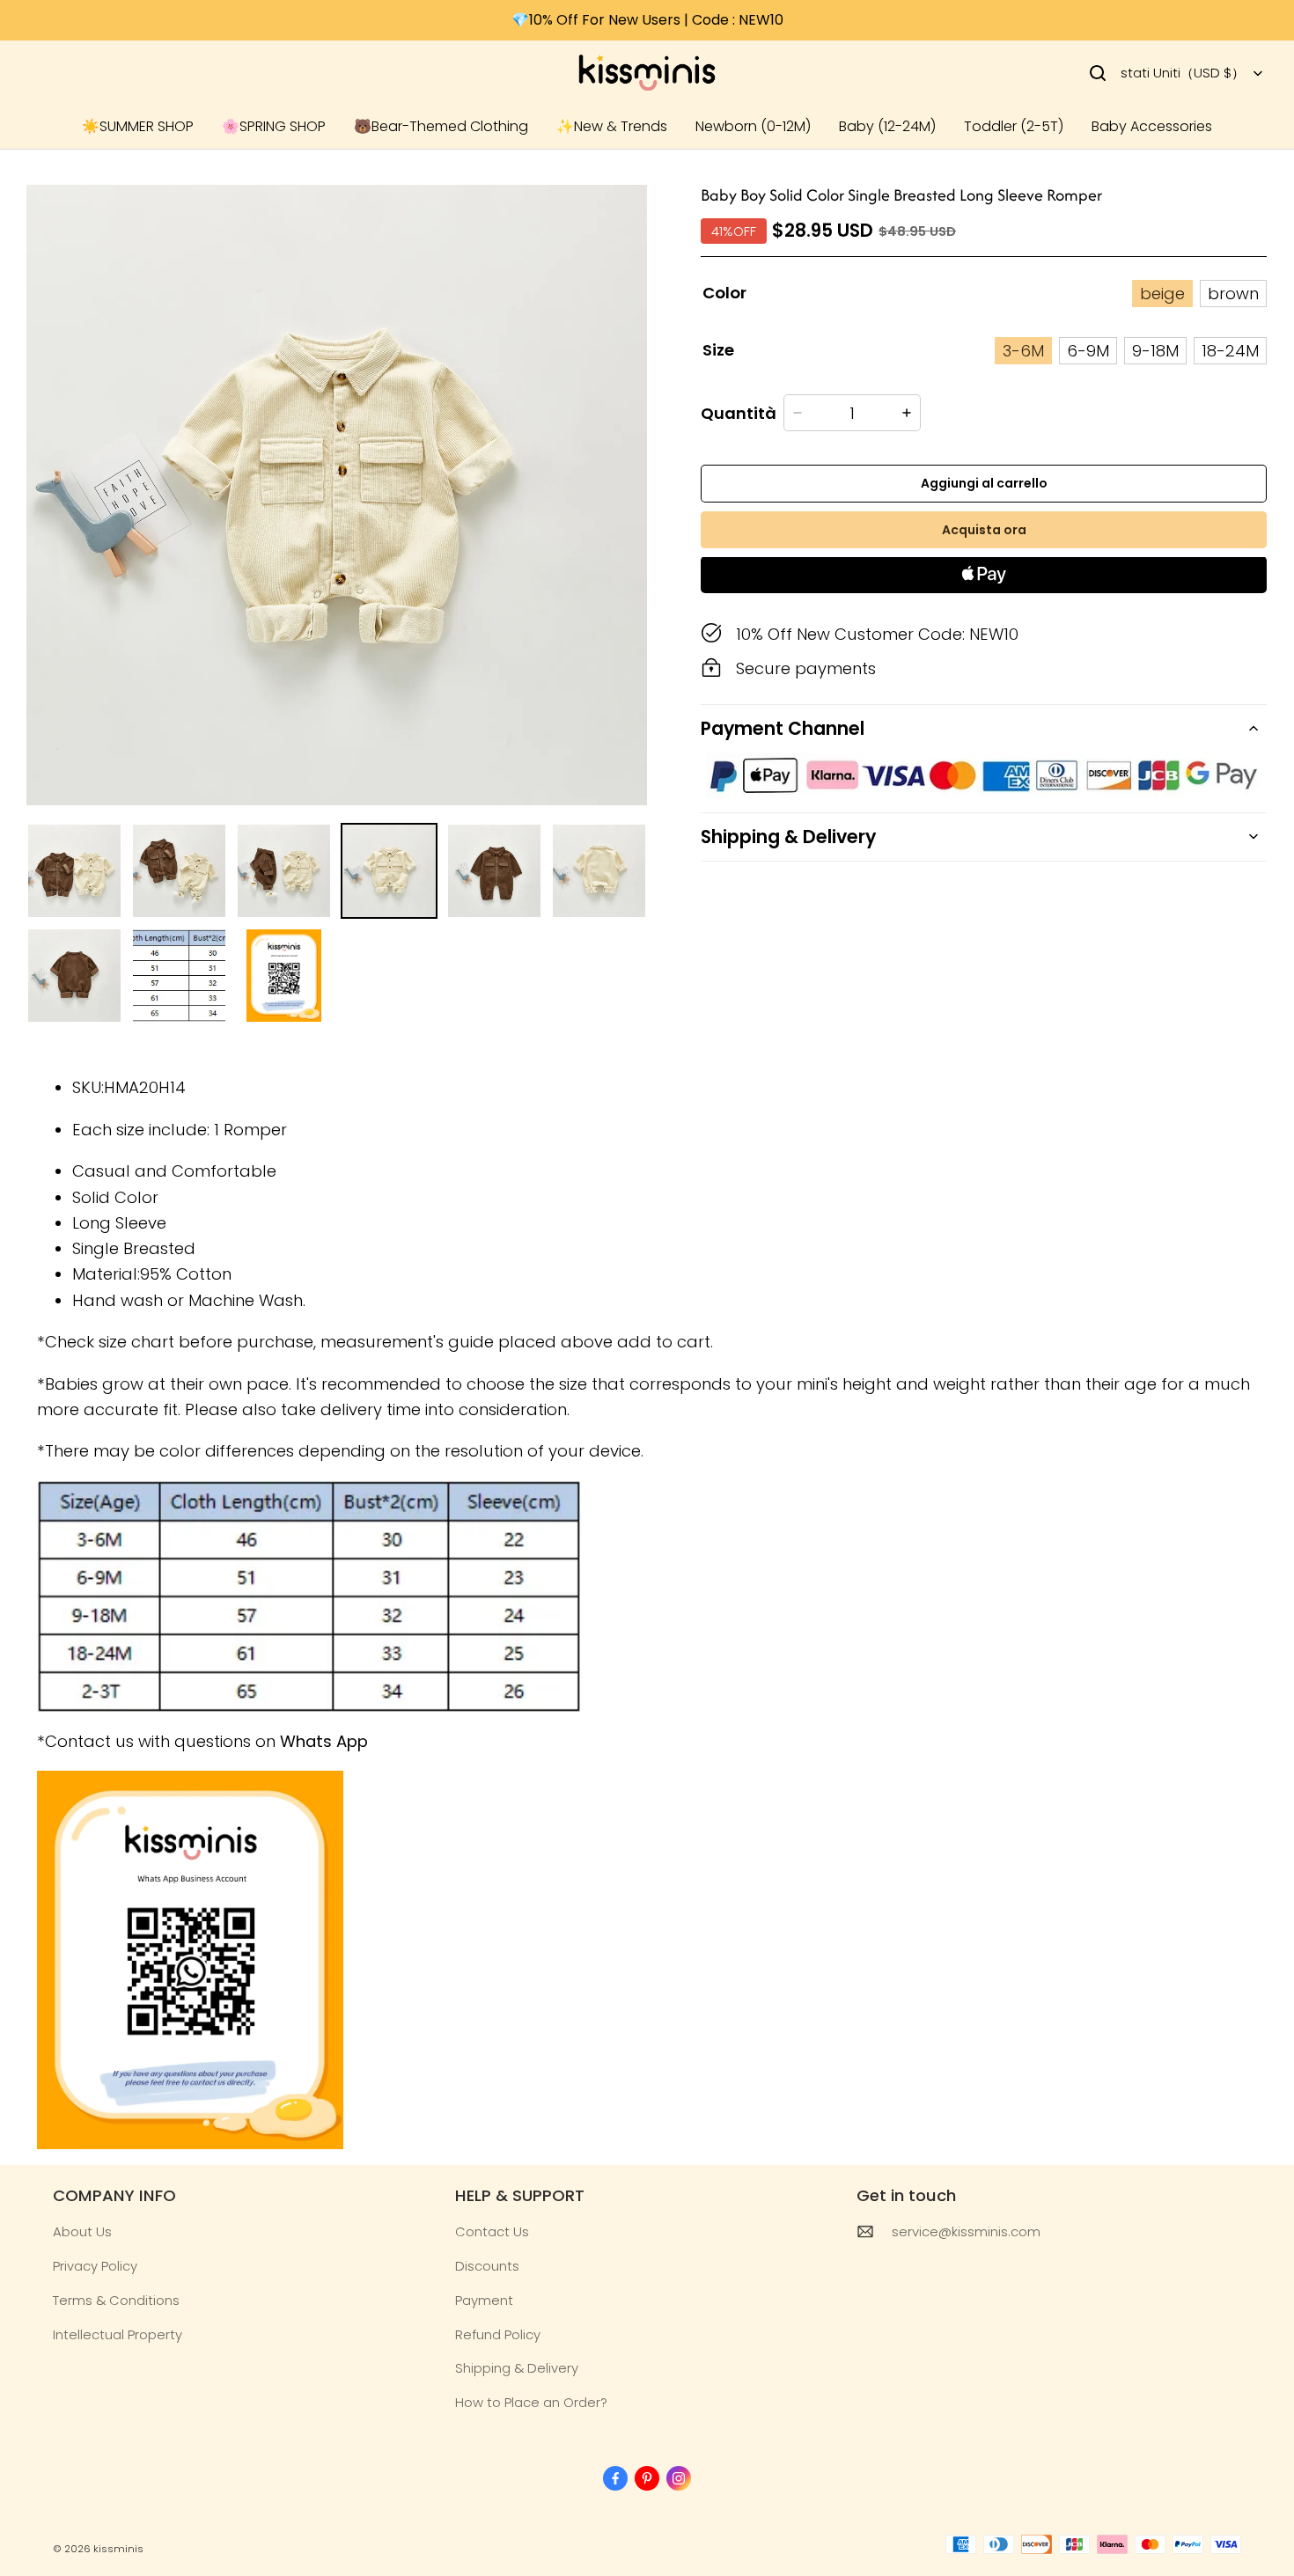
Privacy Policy (95, 2266)
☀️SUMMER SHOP (138, 126)
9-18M (1155, 351)
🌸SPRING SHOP (274, 126)
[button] (1098, 73)
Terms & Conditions (116, 2300)
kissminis (118, 2549)
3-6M (1023, 351)
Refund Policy (498, 2334)
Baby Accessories (1152, 126)
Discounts (487, 2266)
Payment (484, 2300)
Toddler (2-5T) (1014, 126)
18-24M (1230, 351)
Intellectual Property (118, 2334)
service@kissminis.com (966, 2231)
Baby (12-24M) (887, 126)
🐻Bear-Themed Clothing (441, 126)
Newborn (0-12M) (753, 126)
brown (1233, 294)
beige (1162, 294)
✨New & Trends (612, 126)
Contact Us (492, 2231)
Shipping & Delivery (517, 2368)
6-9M (1088, 351)
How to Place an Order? (531, 2402)
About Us (82, 2231)
